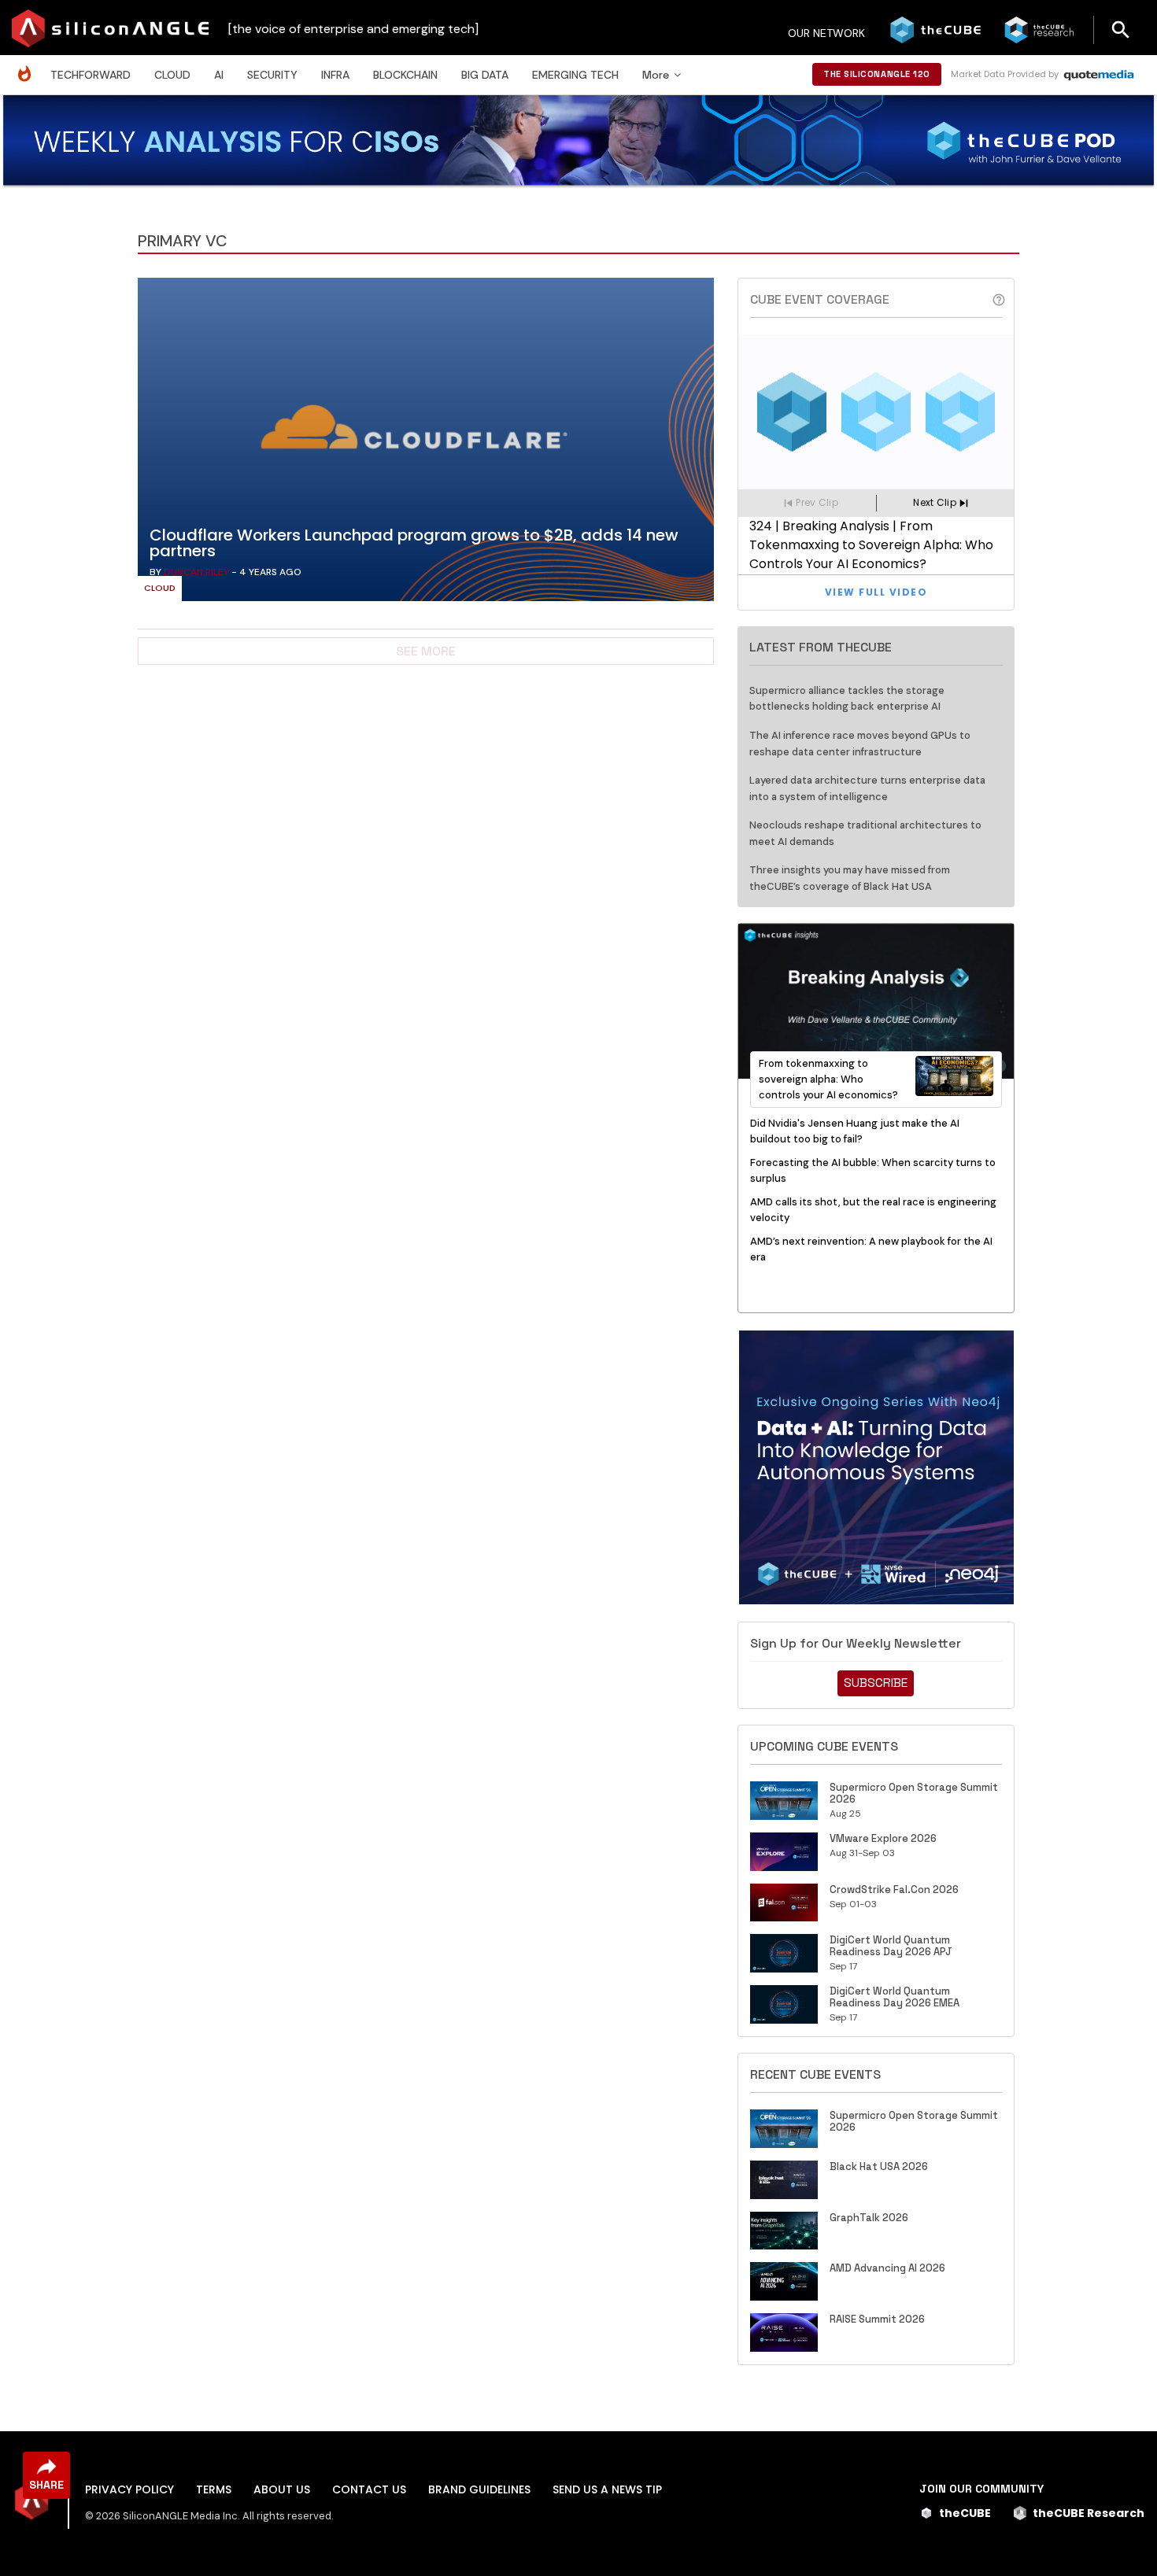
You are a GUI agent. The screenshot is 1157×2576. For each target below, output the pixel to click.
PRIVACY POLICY (129, 2489)
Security (272, 75)
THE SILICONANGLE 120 (877, 74)
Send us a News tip (607, 2489)
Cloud (172, 75)
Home (28, 66)
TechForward (91, 75)
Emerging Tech (575, 75)
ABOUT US (282, 2489)
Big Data (485, 75)
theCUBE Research (1089, 2513)
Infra (335, 75)
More (656, 75)
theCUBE (965, 2513)
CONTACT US (369, 2489)
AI (219, 75)
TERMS (214, 2489)
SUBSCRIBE (876, 1683)
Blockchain (405, 75)
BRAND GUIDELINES (479, 2489)
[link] (426, 444)
